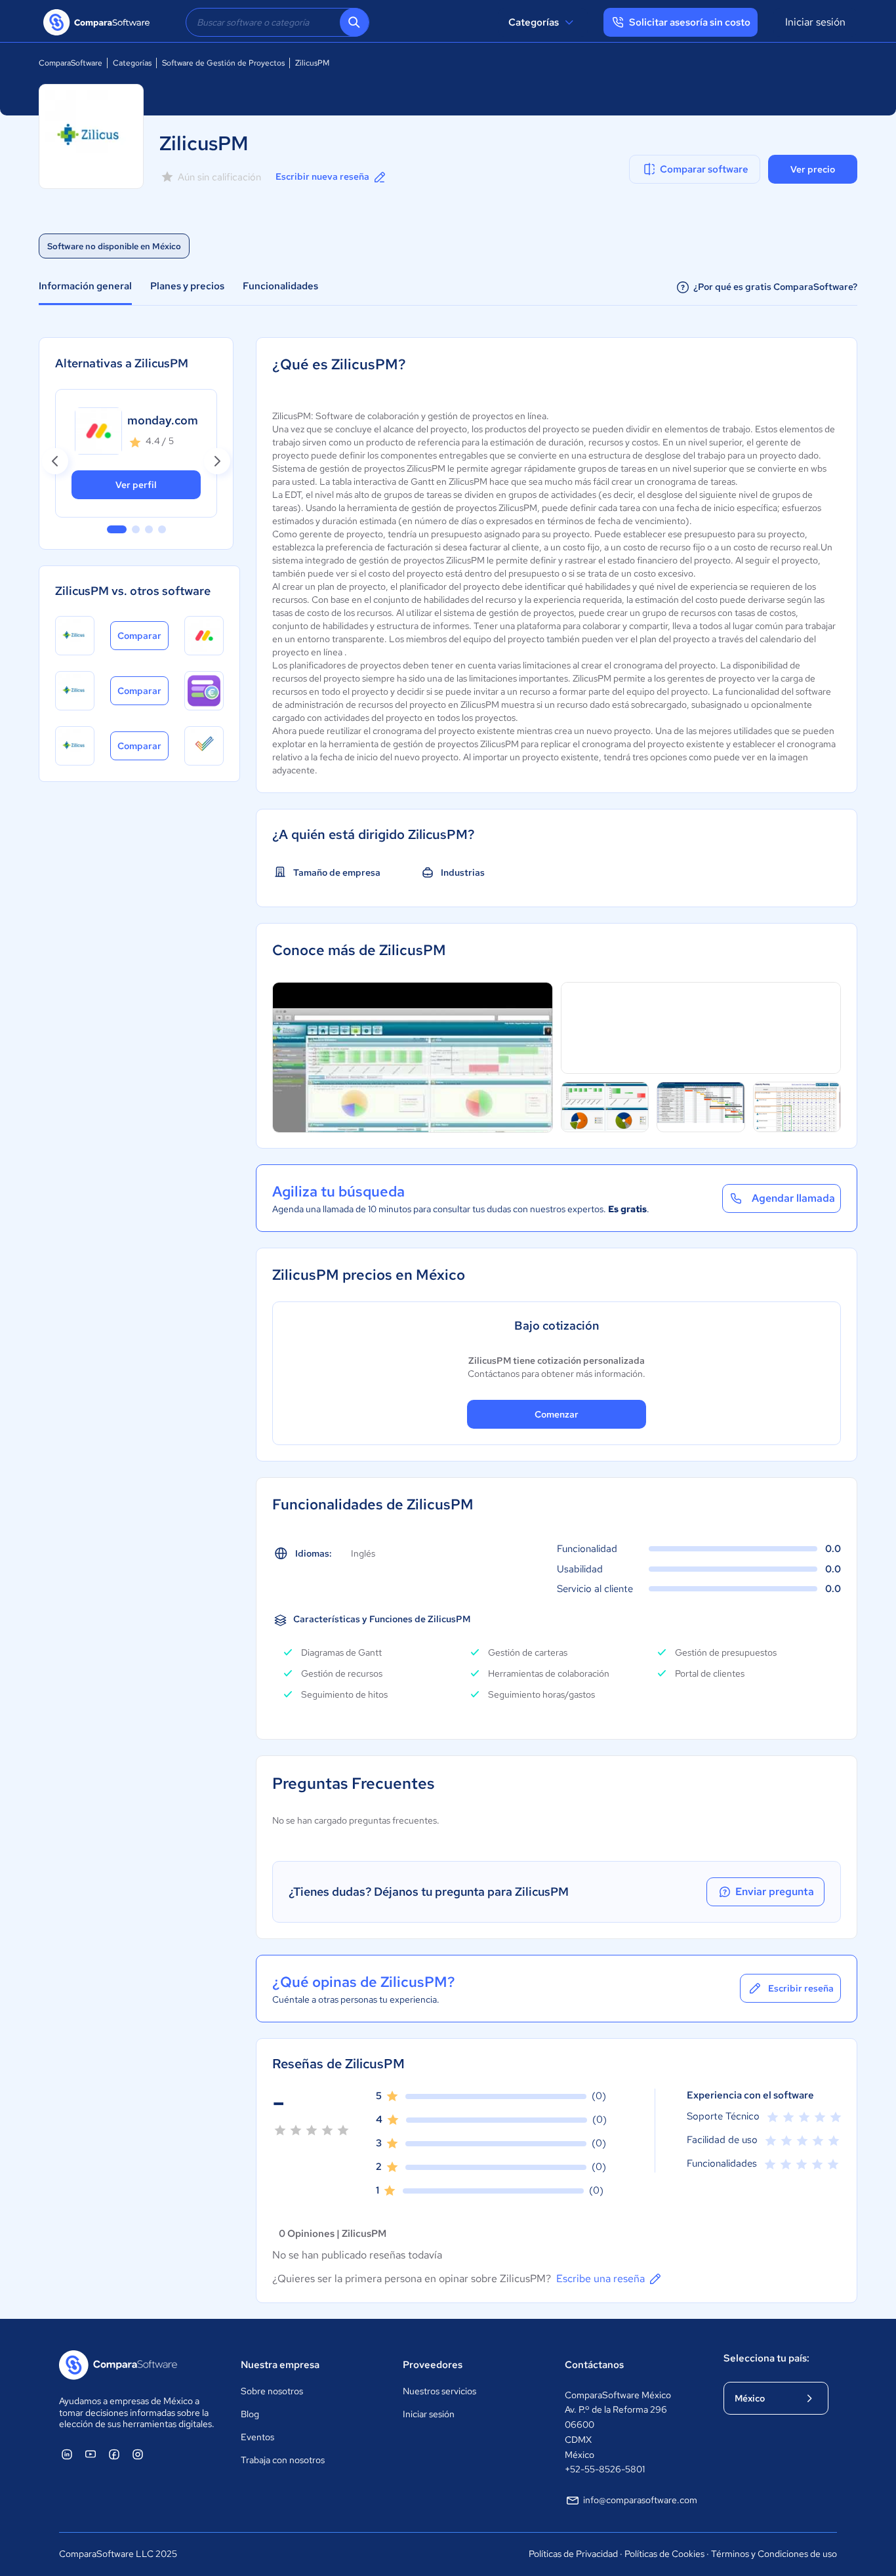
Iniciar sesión (815, 22)
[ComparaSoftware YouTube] (91, 2454)
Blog (250, 2414)
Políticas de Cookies (664, 2554)
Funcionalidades (280, 286)
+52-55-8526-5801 (605, 2469)
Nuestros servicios (439, 2391)
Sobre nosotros (272, 2391)
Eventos (257, 2437)
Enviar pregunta (775, 1891)
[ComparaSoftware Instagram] (138, 2454)
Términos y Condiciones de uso (774, 2554)
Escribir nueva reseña (322, 176)
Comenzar (557, 1414)
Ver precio (813, 169)
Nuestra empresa (280, 2365)
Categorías (534, 22)
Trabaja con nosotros (283, 2460)
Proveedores (433, 2365)
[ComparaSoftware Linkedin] (67, 2454)
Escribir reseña (801, 1988)
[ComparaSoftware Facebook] (114, 2454)
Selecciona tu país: (766, 2358)
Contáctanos (594, 2365)
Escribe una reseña (601, 2279)
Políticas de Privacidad (573, 2554)
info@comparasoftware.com (640, 2500)
